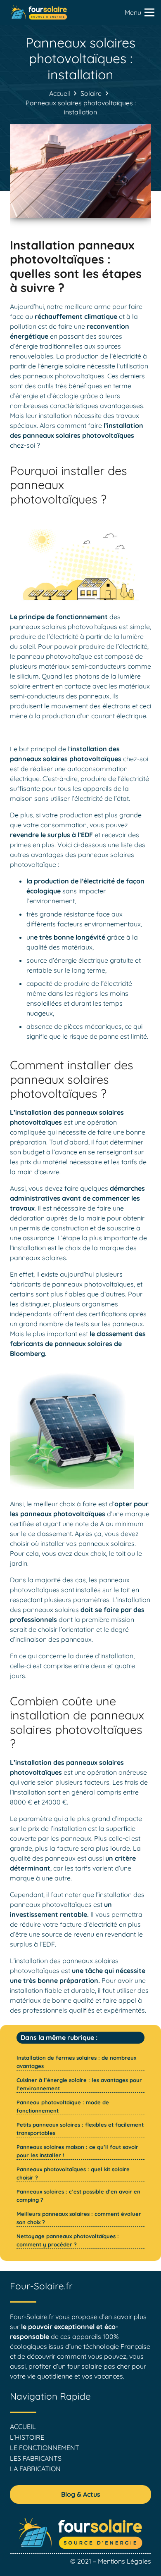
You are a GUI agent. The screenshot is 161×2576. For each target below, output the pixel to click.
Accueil (60, 93)
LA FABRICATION (35, 2469)
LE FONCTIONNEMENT (45, 2448)
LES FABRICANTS (36, 2458)
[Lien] (39, 12)
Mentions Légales (124, 2561)
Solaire (91, 93)
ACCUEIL (23, 2426)
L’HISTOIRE (27, 2437)
